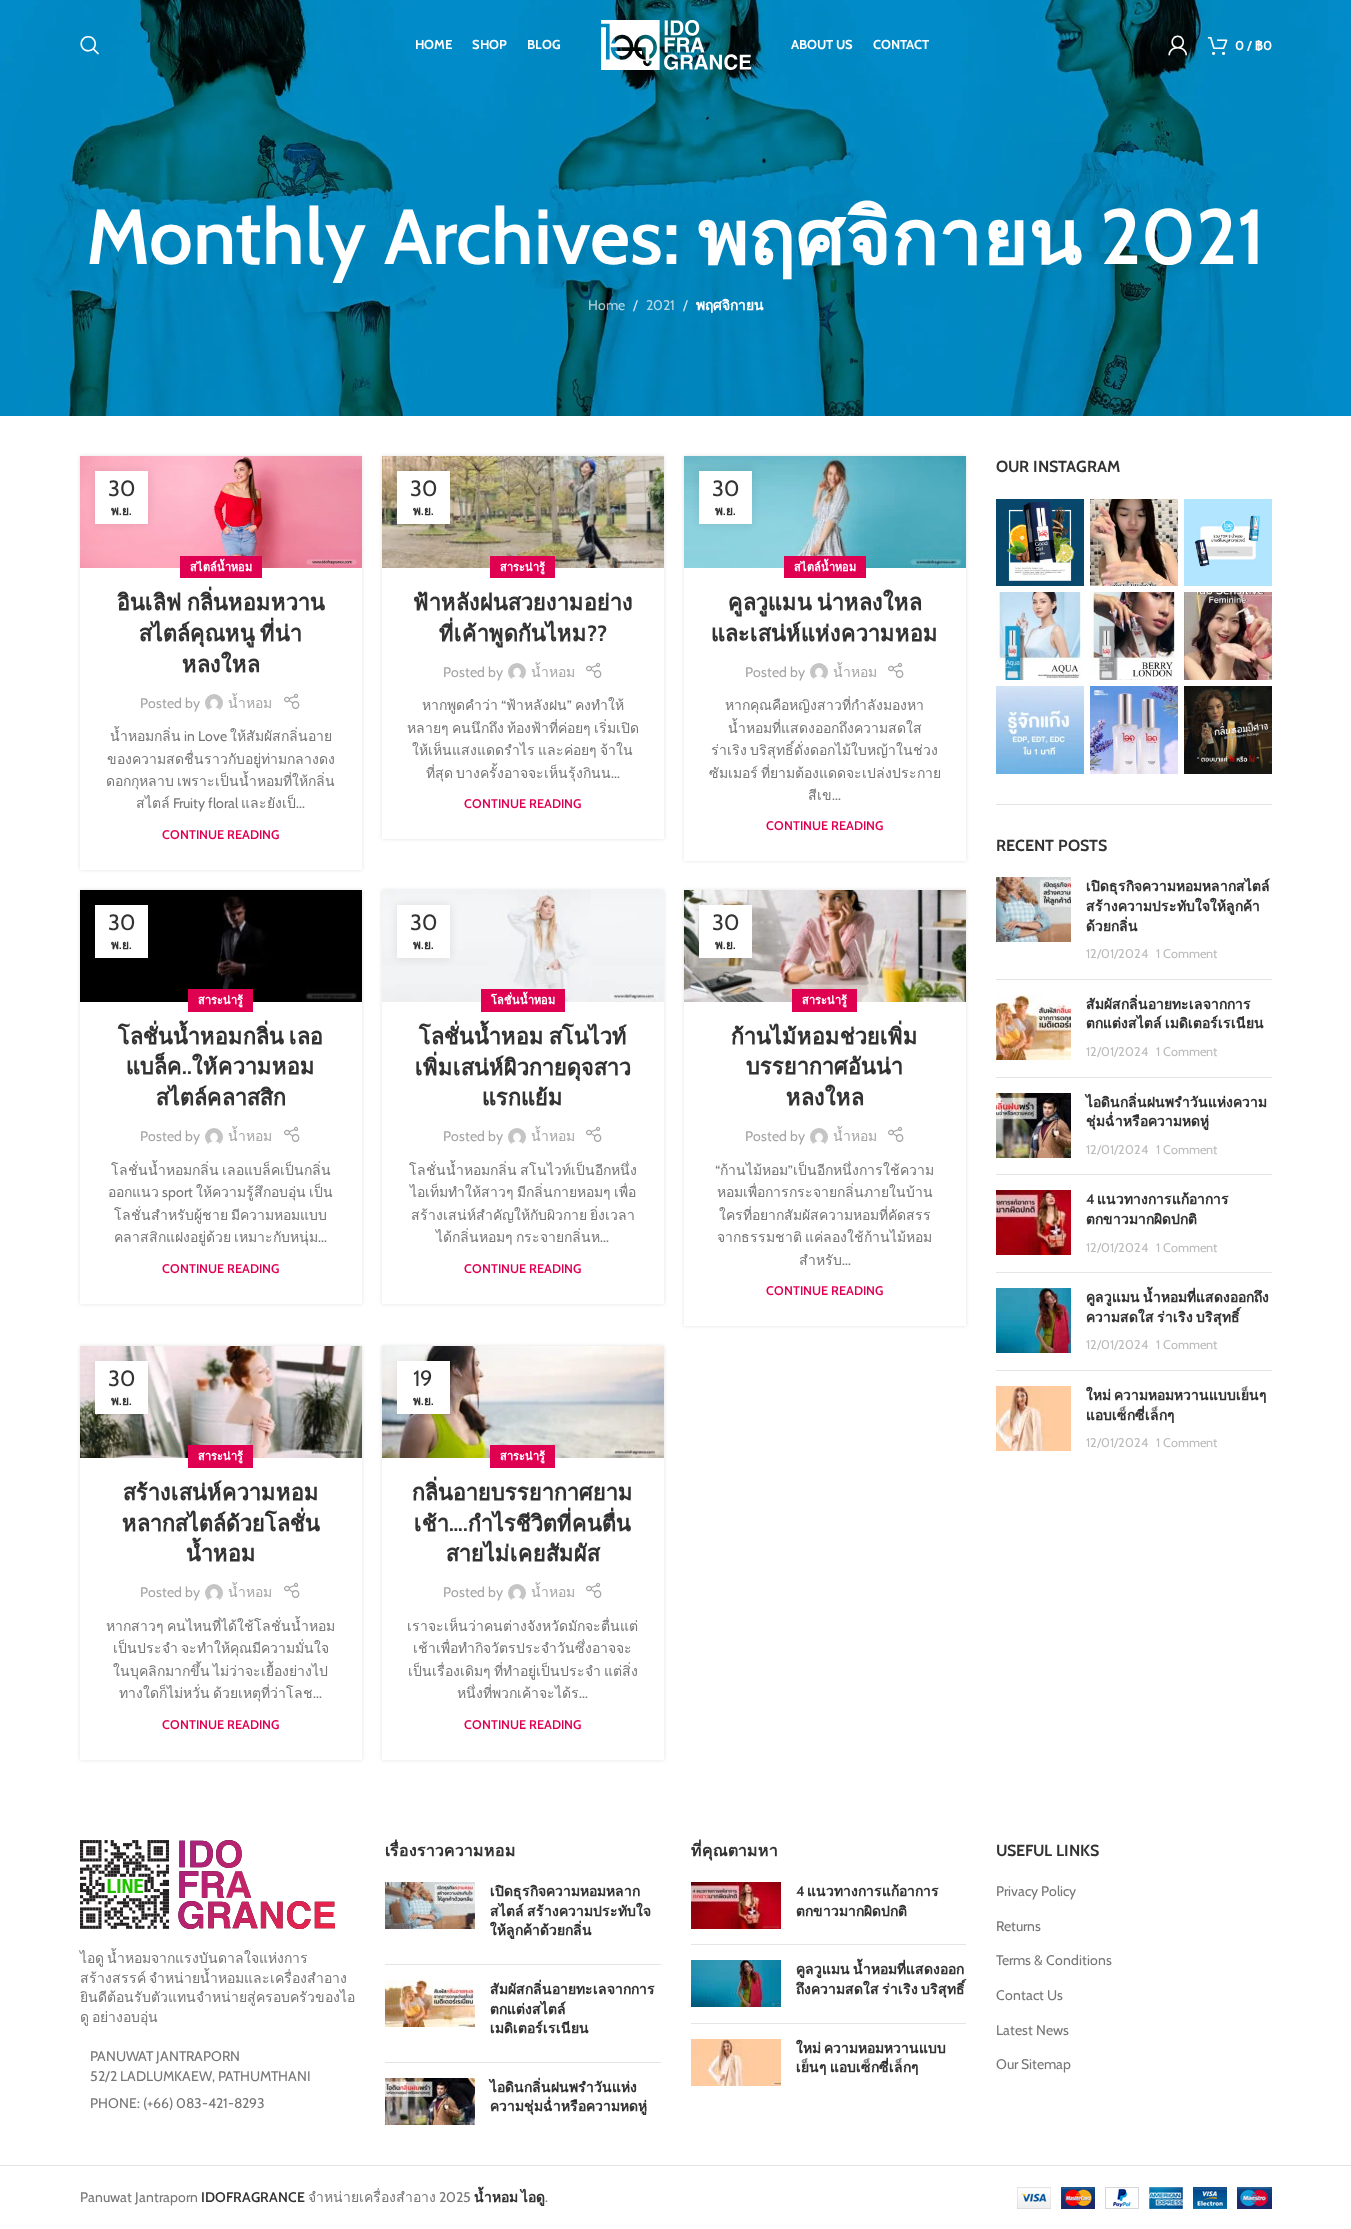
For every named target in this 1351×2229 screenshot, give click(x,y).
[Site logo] (676, 43)
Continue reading (220, 834)
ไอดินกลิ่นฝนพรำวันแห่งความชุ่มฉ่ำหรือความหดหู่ (1176, 1112)
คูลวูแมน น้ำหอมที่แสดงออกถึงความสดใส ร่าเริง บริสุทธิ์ (1177, 1307)
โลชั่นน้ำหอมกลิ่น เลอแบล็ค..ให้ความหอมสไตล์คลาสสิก (220, 1067)
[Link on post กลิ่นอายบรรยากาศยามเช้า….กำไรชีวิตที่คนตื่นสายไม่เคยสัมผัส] (523, 1402)
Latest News (1032, 2030)
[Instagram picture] (1040, 543)
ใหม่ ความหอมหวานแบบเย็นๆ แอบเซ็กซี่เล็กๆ (871, 2058)
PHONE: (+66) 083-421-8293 (177, 2103)
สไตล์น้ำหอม (221, 567)
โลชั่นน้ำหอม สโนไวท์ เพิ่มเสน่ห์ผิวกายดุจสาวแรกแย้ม (523, 1067)
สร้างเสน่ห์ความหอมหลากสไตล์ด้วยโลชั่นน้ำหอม (221, 1523)
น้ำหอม (250, 703)
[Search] (90, 45)
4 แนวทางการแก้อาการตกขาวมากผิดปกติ (1157, 1209)
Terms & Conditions (1054, 1960)
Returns (1018, 1926)
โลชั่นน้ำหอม (523, 1000)
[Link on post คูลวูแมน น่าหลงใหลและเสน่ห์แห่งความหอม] (825, 512)
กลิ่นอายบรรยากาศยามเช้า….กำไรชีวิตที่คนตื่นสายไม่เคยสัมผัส (522, 1523)
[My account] (1178, 45)
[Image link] (207, 1883)
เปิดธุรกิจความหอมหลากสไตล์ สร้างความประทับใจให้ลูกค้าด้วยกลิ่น (1178, 905)
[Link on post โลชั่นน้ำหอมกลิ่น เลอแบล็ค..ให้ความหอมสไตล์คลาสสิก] (221, 946)
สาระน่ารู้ (522, 567)
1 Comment (1186, 953)
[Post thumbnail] (1033, 920)
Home (606, 305)
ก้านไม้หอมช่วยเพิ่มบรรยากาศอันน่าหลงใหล (824, 1067)
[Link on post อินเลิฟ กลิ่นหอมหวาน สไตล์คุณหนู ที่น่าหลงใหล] (221, 512)
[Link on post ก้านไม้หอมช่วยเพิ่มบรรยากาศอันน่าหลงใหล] (825, 946)
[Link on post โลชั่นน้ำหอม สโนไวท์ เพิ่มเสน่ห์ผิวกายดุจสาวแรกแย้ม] (523, 946)
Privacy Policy (1036, 1891)
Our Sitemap (1033, 2064)
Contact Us (1029, 1995)
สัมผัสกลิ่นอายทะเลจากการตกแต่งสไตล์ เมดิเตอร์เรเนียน (1175, 1014)
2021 (660, 305)
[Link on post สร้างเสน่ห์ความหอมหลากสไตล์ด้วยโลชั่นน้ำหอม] (221, 1402)
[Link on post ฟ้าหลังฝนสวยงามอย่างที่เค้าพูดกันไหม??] (523, 512)
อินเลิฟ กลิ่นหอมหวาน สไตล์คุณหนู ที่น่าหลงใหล (221, 633)
